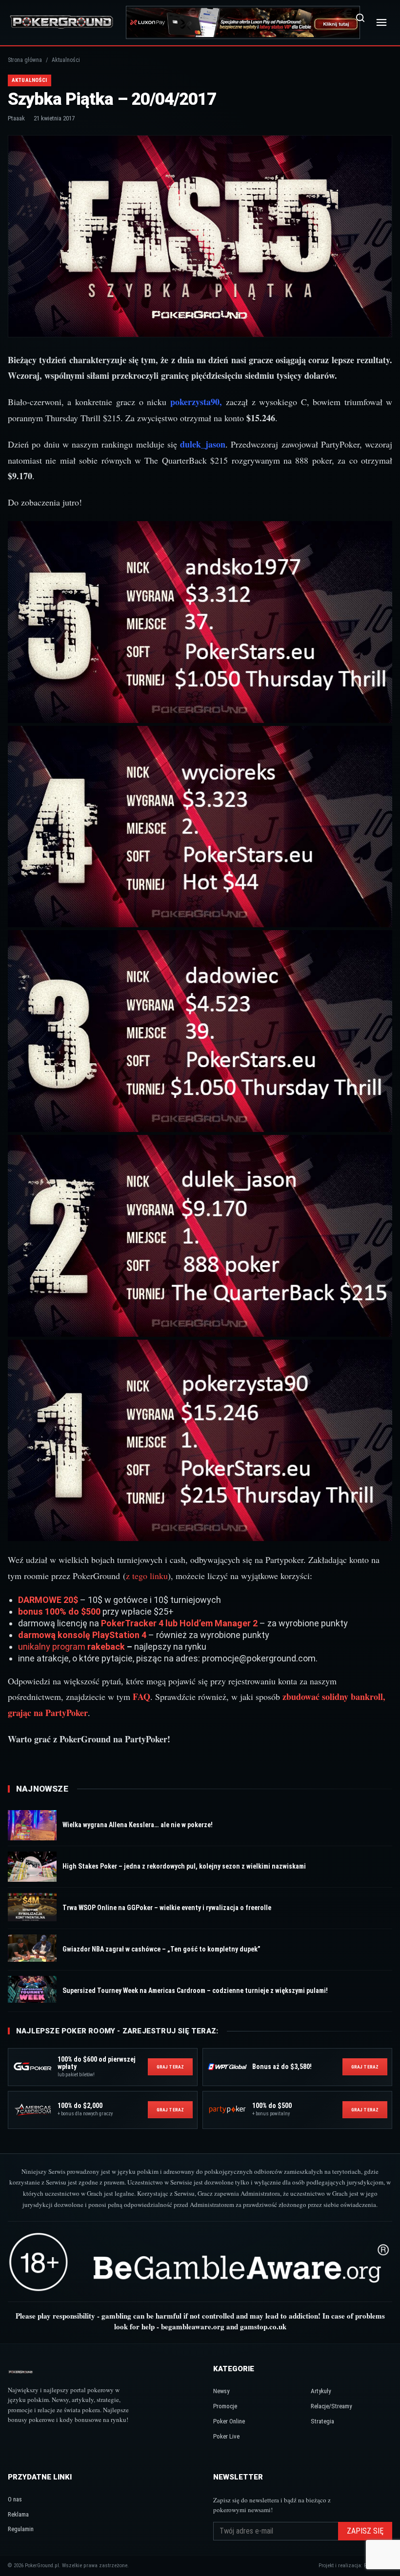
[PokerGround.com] (61, 22)
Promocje (225, 2406)
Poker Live (226, 2436)
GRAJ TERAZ (170, 2067)
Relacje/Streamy (331, 2406)
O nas (15, 2499)
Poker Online (229, 2421)
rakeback (106, 1647)
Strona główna (25, 60)
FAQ (141, 1697)
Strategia (322, 2421)
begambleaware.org (193, 2326)
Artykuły (321, 2391)
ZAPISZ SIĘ (365, 2531)
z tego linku (147, 1576)
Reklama (18, 2514)
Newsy (221, 2391)
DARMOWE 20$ (48, 1600)
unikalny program (53, 1647)
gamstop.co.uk (263, 2326)
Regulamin (21, 2529)
